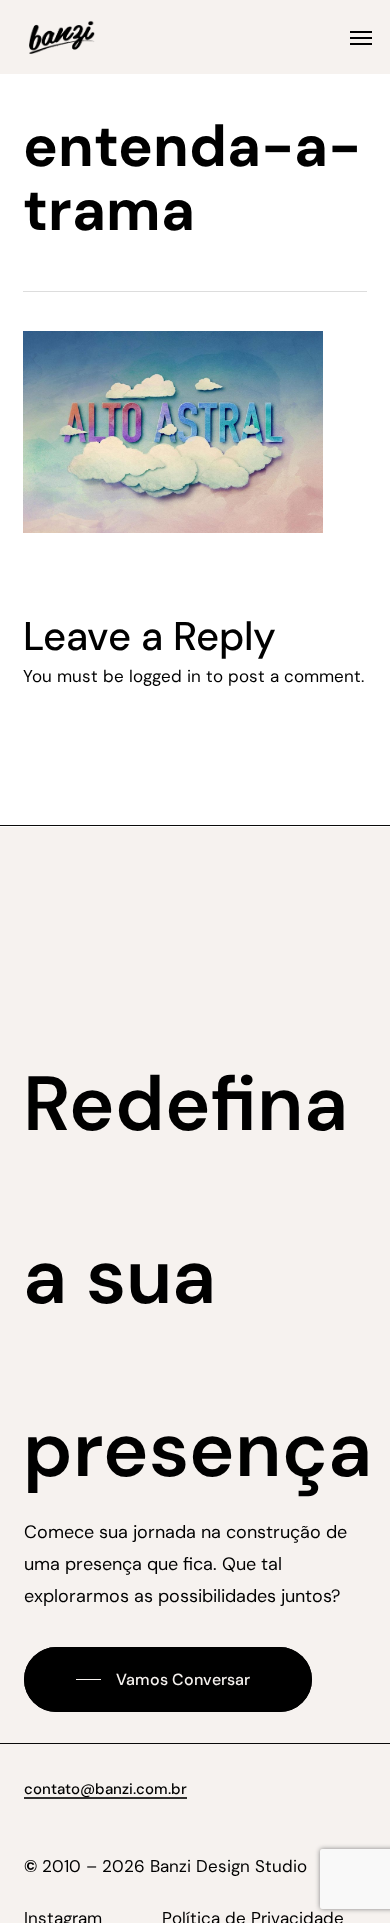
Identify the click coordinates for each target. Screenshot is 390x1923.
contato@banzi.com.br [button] (105, 1789)
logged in (165, 676)
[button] (361, 37)
